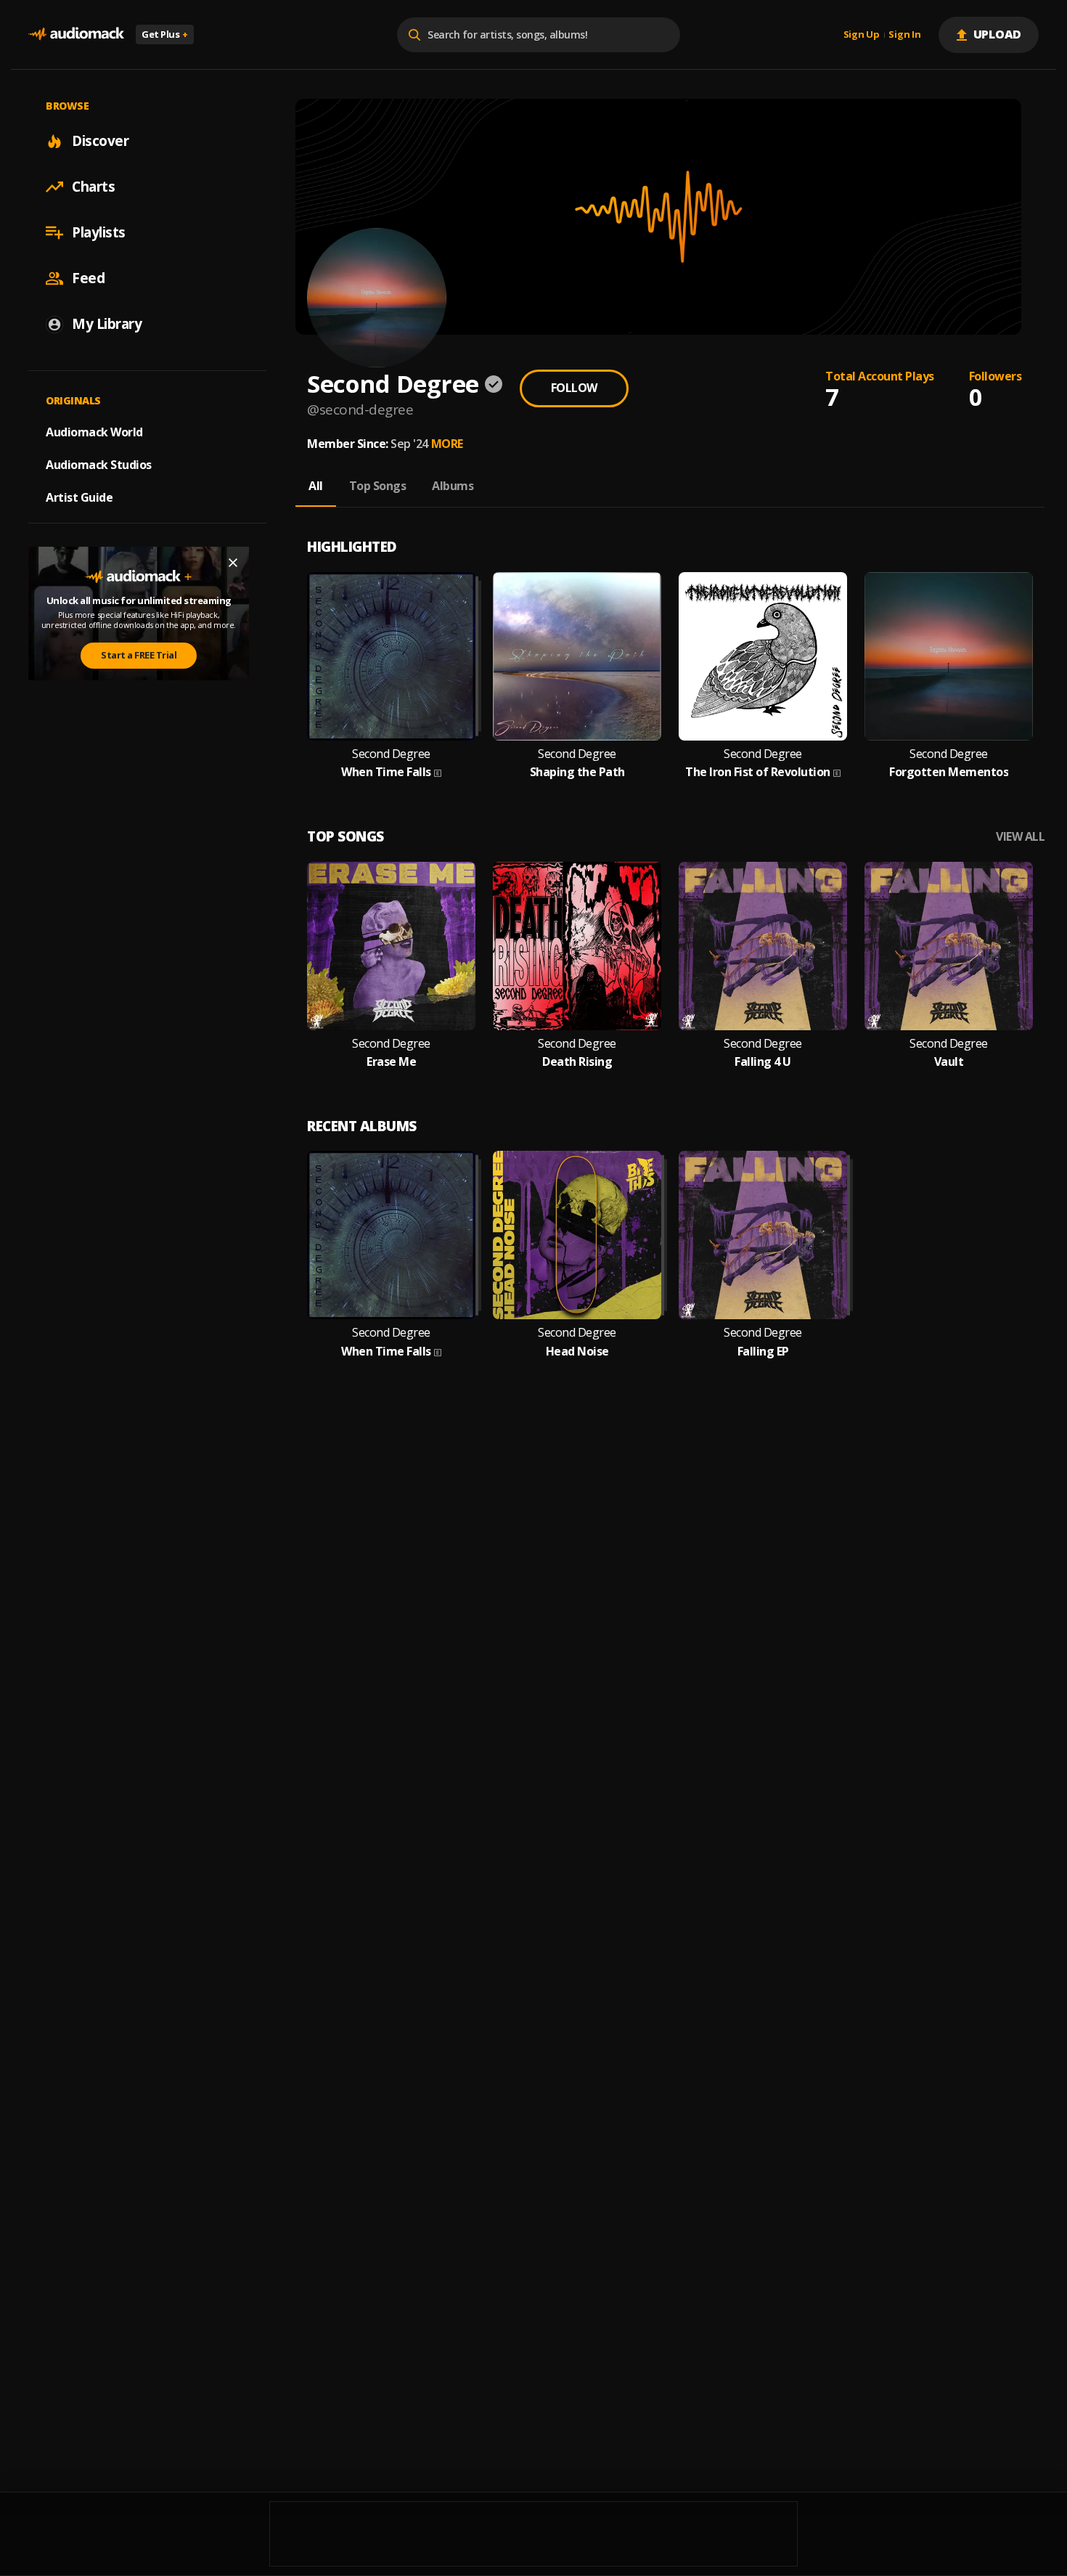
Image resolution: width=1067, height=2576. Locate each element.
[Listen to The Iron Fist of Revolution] (763, 656)
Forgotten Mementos (949, 772)
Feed (88, 278)
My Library (107, 324)
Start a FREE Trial (139, 655)
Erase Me (391, 1062)
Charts (93, 187)
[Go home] (76, 34)
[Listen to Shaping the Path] (577, 656)
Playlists (99, 232)
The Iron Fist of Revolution (758, 772)
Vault (949, 1062)
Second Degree (391, 754)
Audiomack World (94, 432)
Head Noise (577, 1352)
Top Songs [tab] (378, 486)
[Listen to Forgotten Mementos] (949, 656)
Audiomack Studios (99, 465)
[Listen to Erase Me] (391, 946)
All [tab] (316, 486)
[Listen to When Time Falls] (391, 656)
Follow (574, 388)
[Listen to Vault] (949, 946)
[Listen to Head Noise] (577, 1235)
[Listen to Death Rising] (577, 946)
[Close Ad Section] (233, 563)
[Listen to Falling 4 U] (763, 946)
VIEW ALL (1020, 837)
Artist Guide (79, 497)
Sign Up (862, 35)
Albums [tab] (453, 486)
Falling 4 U (763, 1062)
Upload (998, 34)
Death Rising (577, 1062)
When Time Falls (386, 772)
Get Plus (165, 34)
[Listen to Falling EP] (763, 1235)
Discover (100, 141)
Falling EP (763, 1352)
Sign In (904, 35)
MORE (447, 444)
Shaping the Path (577, 772)
